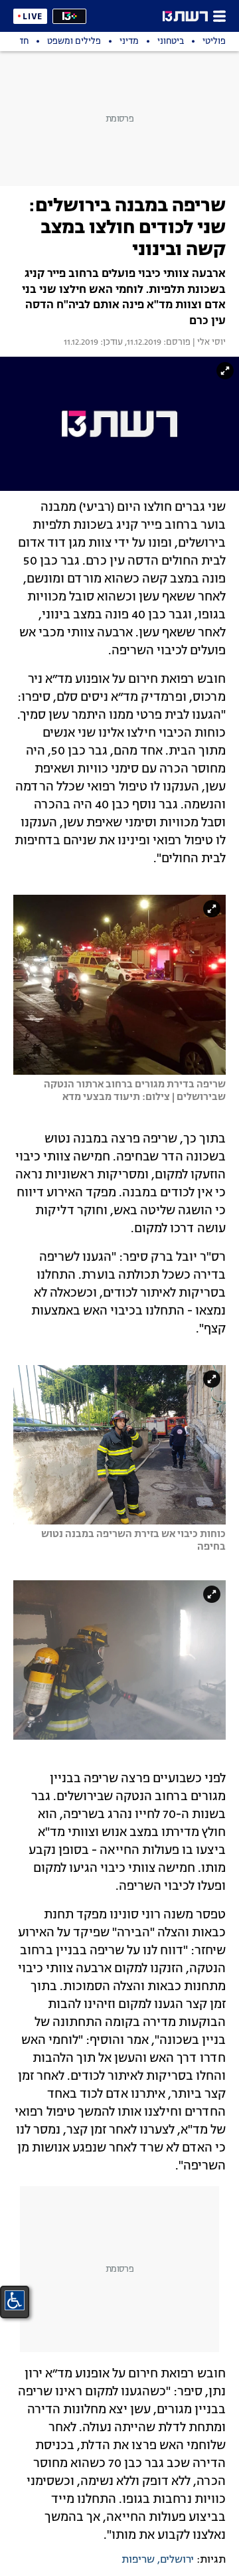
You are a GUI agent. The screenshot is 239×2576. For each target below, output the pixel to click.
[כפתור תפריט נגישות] (15, 2300)
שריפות (138, 2560)
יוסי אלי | (208, 343)
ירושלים (177, 2560)
